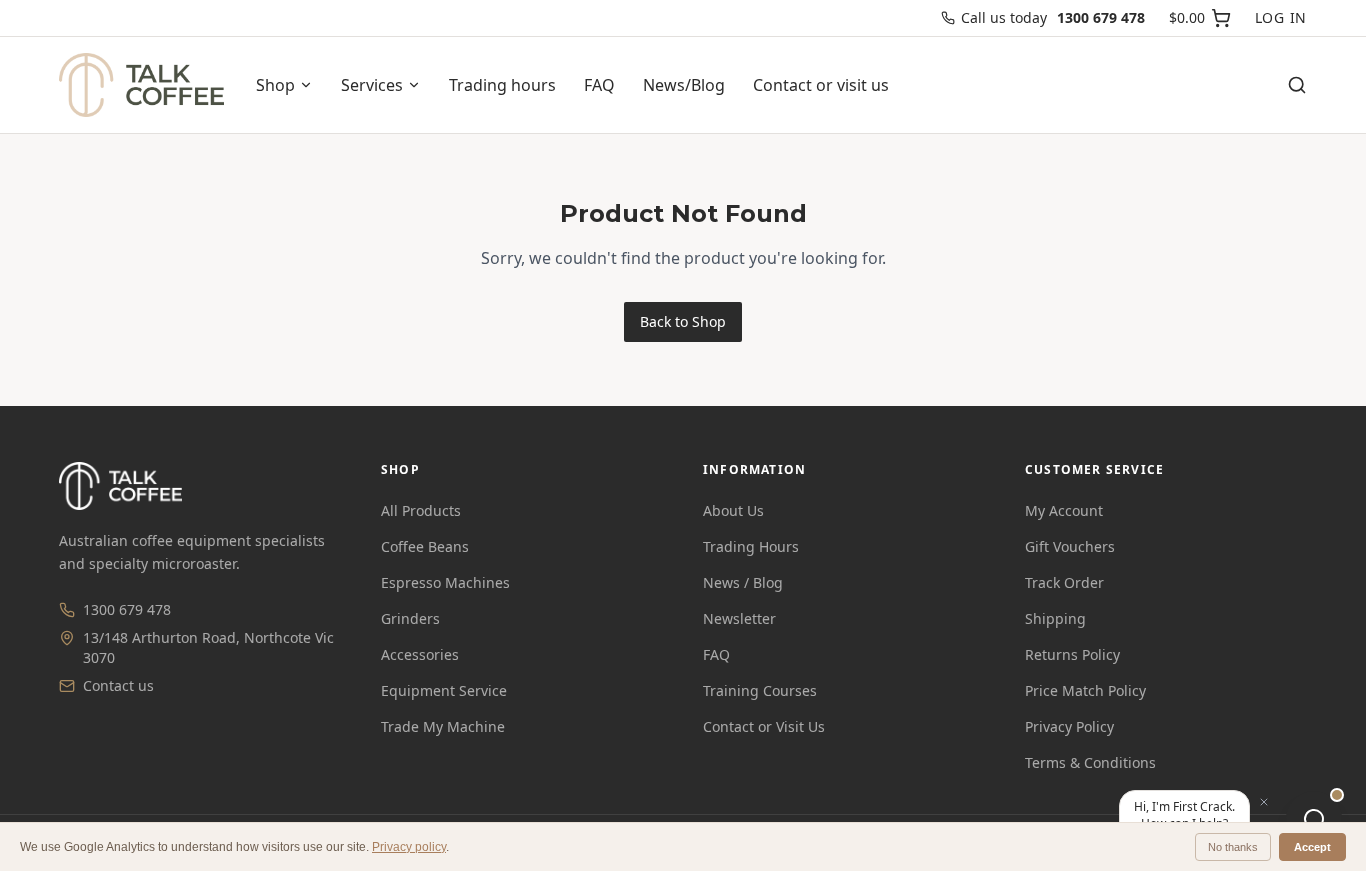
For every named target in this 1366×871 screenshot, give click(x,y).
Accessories (420, 654)
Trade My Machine (443, 726)
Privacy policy (409, 847)
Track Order (1064, 582)
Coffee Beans (425, 546)
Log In (1281, 17)
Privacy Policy (1069, 726)
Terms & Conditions (1090, 762)
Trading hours (502, 85)
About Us (733, 510)
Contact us (118, 685)
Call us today (1053, 17)
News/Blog (684, 85)
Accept (1312, 847)
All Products (421, 510)
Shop (275, 85)
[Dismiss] (1264, 802)
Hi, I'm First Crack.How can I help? (1184, 815)
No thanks (1233, 847)
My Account (1064, 510)
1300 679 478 (127, 609)
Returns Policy (1072, 654)
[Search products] (1297, 85)
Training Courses (760, 690)
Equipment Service (444, 690)
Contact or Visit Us (764, 726)
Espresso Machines (445, 582)
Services (372, 85)
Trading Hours (751, 546)
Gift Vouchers (1070, 546)
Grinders (410, 618)
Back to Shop (683, 321)
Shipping (1055, 618)
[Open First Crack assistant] (1314, 819)
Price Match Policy (1085, 690)
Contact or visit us (821, 85)
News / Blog (743, 582)
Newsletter (739, 618)
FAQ (599, 85)
